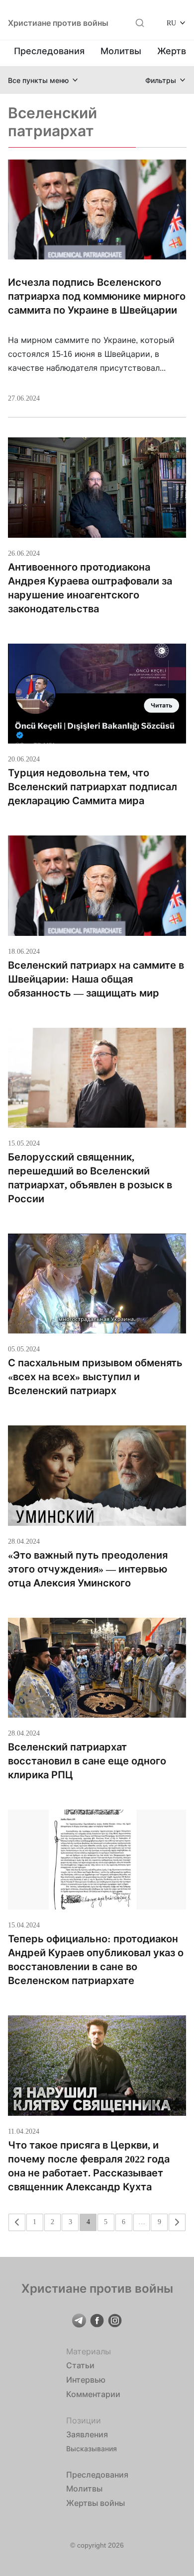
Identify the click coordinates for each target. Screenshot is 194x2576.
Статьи (80, 2365)
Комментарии (93, 2394)
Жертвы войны (96, 2503)
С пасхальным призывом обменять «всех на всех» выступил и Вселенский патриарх (95, 1377)
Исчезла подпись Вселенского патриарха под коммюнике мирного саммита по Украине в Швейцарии (97, 296)
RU (171, 23)
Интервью (86, 2380)
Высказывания (92, 2449)
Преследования (49, 51)
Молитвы (121, 51)
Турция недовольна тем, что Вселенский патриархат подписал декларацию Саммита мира (93, 787)
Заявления (87, 2434)
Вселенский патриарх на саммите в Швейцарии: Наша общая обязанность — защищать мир (96, 979)
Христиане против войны (58, 23)
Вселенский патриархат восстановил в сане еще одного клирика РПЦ (87, 1761)
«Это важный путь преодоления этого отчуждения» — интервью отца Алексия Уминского (88, 1569)
